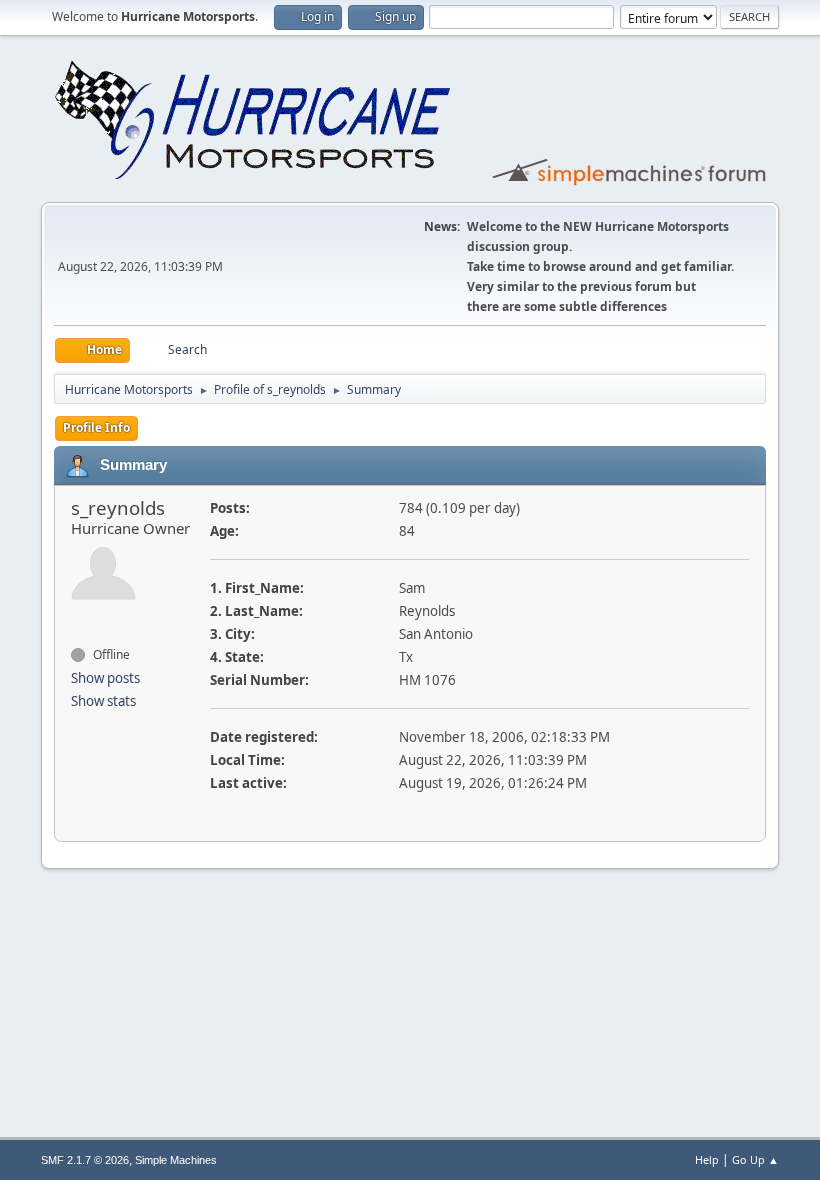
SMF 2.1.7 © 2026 (85, 1160)
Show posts (105, 678)
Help (707, 1159)
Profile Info (96, 427)
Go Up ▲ (755, 1159)
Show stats (103, 701)
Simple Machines (176, 1160)
